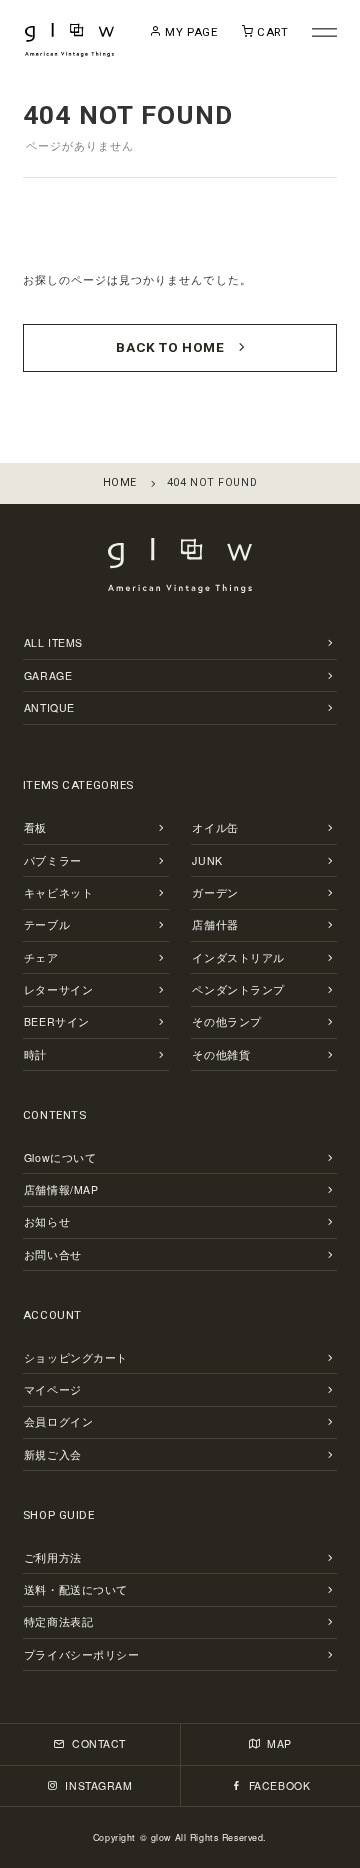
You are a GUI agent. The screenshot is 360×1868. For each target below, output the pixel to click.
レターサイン (58, 989)
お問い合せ (53, 1254)
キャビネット (58, 892)
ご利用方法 (53, 1557)
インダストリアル (238, 957)
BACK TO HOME (170, 347)
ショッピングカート (76, 1357)
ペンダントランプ (238, 989)
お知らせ (47, 1221)
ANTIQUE (49, 707)
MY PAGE (189, 32)
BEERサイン (57, 1021)
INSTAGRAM (97, 1785)
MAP (278, 1743)
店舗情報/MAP (61, 1189)
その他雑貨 (221, 1054)
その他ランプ (226, 1021)
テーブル (47, 924)
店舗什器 (215, 924)
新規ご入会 (53, 1454)
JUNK (207, 860)
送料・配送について (76, 1589)
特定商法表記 (58, 1621)
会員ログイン (58, 1421)
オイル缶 (215, 827)
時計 (35, 1054)
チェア (41, 957)
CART (271, 32)
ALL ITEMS (53, 642)
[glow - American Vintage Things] (70, 40)
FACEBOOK (277, 1785)
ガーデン (215, 892)
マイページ (53, 1389)
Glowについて (60, 1157)
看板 (35, 827)
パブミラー (53, 860)
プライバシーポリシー (82, 1654)
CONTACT (97, 1743)
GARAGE (48, 675)
